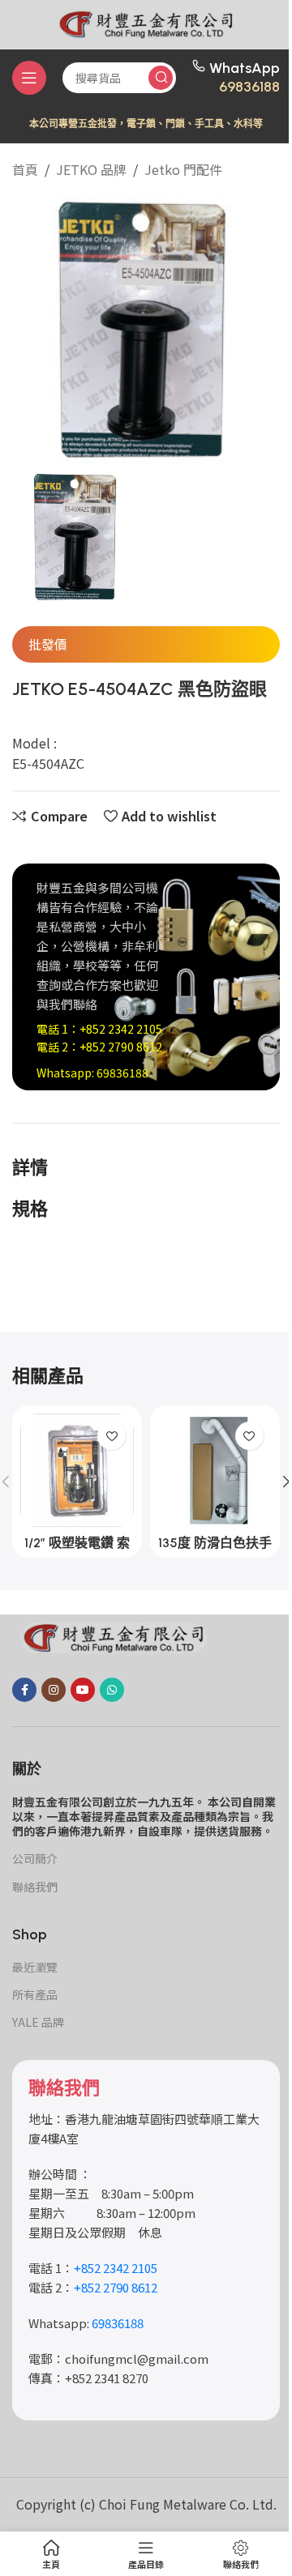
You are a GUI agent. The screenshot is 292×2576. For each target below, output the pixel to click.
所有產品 (35, 1994)
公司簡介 (35, 1858)
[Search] (161, 78)
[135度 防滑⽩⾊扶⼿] (215, 1470)
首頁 (25, 169)
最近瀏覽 (35, 1967)
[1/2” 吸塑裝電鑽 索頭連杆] (77, 1470)
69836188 (249, 87)
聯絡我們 (35, 1887)
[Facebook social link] (24, 1690)
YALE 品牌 (38, 2022)
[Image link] (114, 1636)
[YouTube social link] (83, 1690)
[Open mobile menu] (29, 78)
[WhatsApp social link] (112, 1690)
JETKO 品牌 (91, 169)
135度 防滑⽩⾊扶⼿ (215, 1543)
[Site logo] (146, 22)
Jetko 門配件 (183, 169)
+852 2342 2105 (121, 1029)
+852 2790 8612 (121, 1047)
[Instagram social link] (54, 1690)
